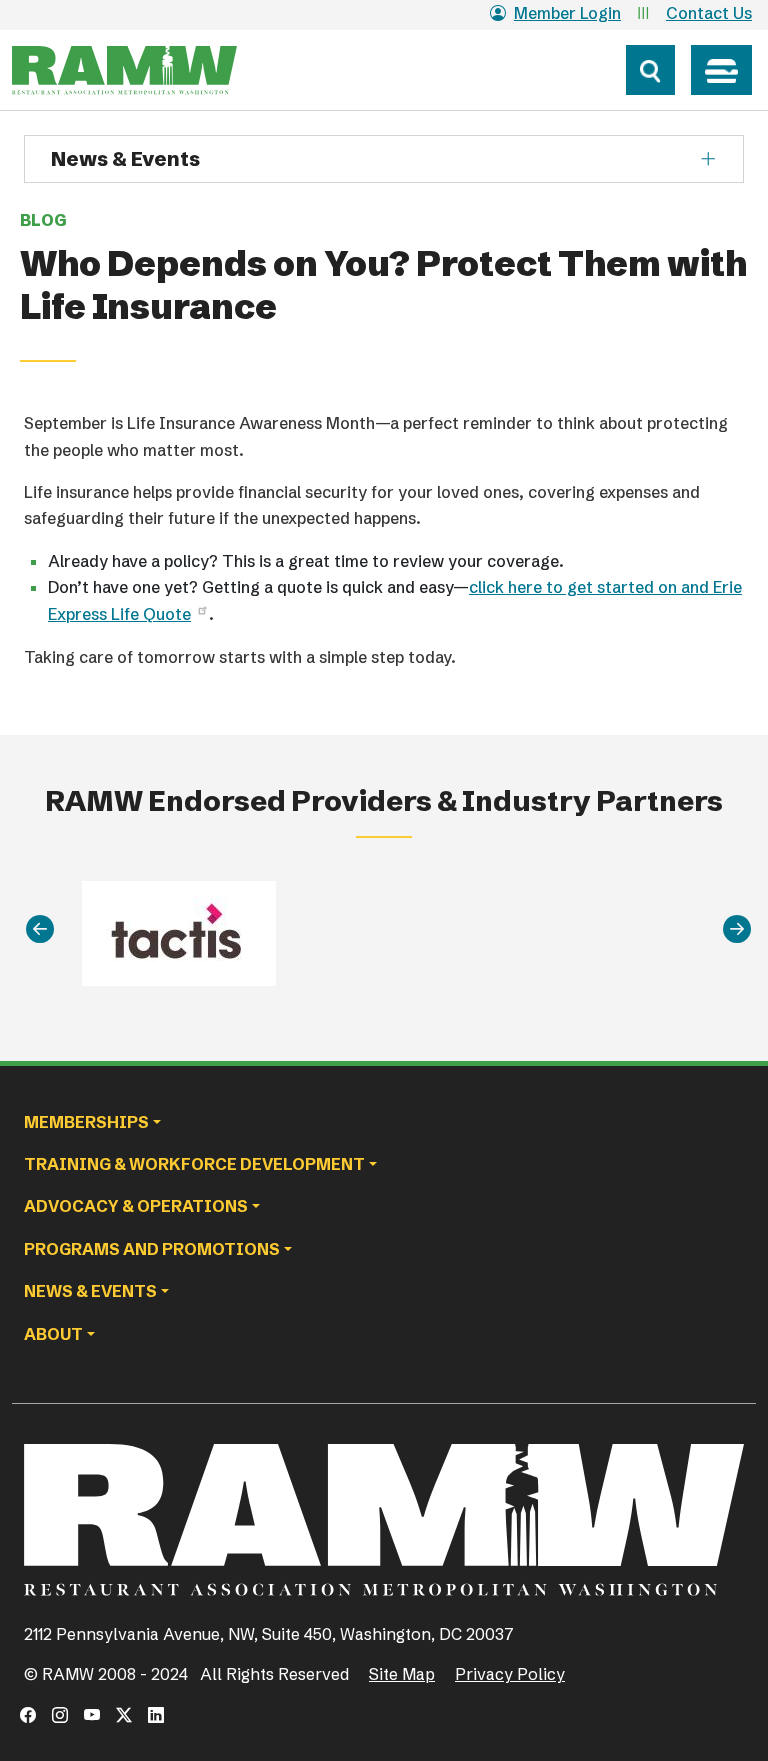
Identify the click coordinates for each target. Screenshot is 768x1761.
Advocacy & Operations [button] (136, 1206)
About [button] (53, 1334)
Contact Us (709, 13)
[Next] (737, 930)
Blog (43, 220)
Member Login (567, 13)
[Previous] (40, 930)
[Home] (162, 70)
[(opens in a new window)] (28, 1715)
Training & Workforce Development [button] (194, 1164)
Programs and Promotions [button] (152, 1249)
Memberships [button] (86, 1122)
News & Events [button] (90, 1291)
